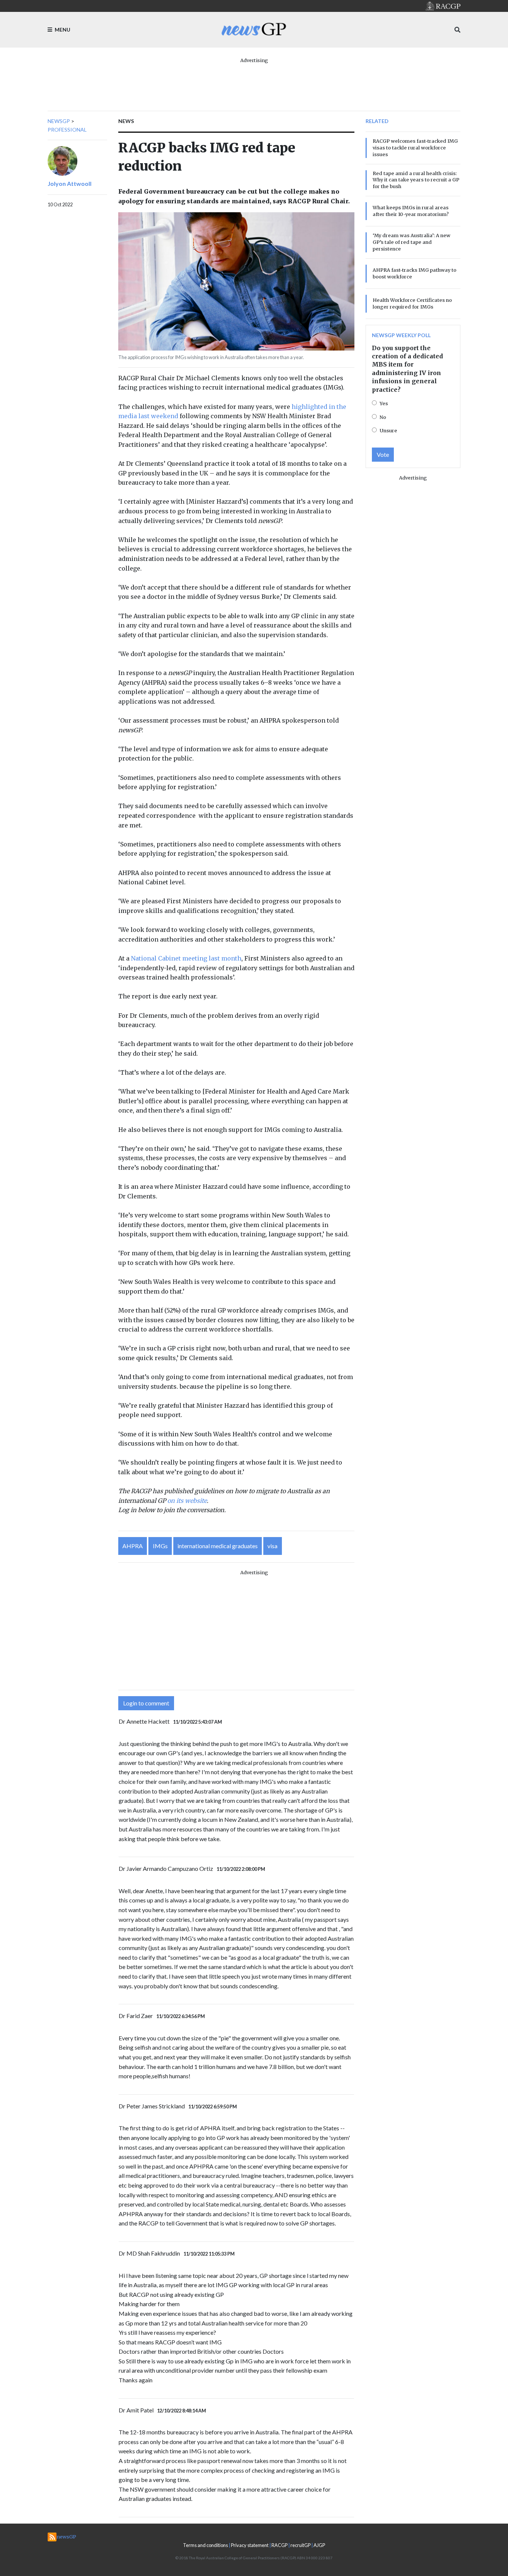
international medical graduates (218, 1546)
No (383, 417)
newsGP (59, 121)
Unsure (388, 430)
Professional (67, 130)
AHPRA (133, 1546)
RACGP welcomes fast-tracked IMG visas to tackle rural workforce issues (415, 148)
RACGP (279, 2545)
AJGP (319, 2545)
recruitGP (300, 2545)
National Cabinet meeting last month (186, 958)
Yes (384, 403)
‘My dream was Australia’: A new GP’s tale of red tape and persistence (411, 242)
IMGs (160, 1546)
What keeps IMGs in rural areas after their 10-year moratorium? (411, 211)
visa (272, 1546)
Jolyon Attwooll (70, 183)
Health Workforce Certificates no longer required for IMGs (412, 303)
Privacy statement (250, 2545)
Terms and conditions (205, 2545)
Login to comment (146, 1703)
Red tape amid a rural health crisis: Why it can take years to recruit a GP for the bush (416, 180)
